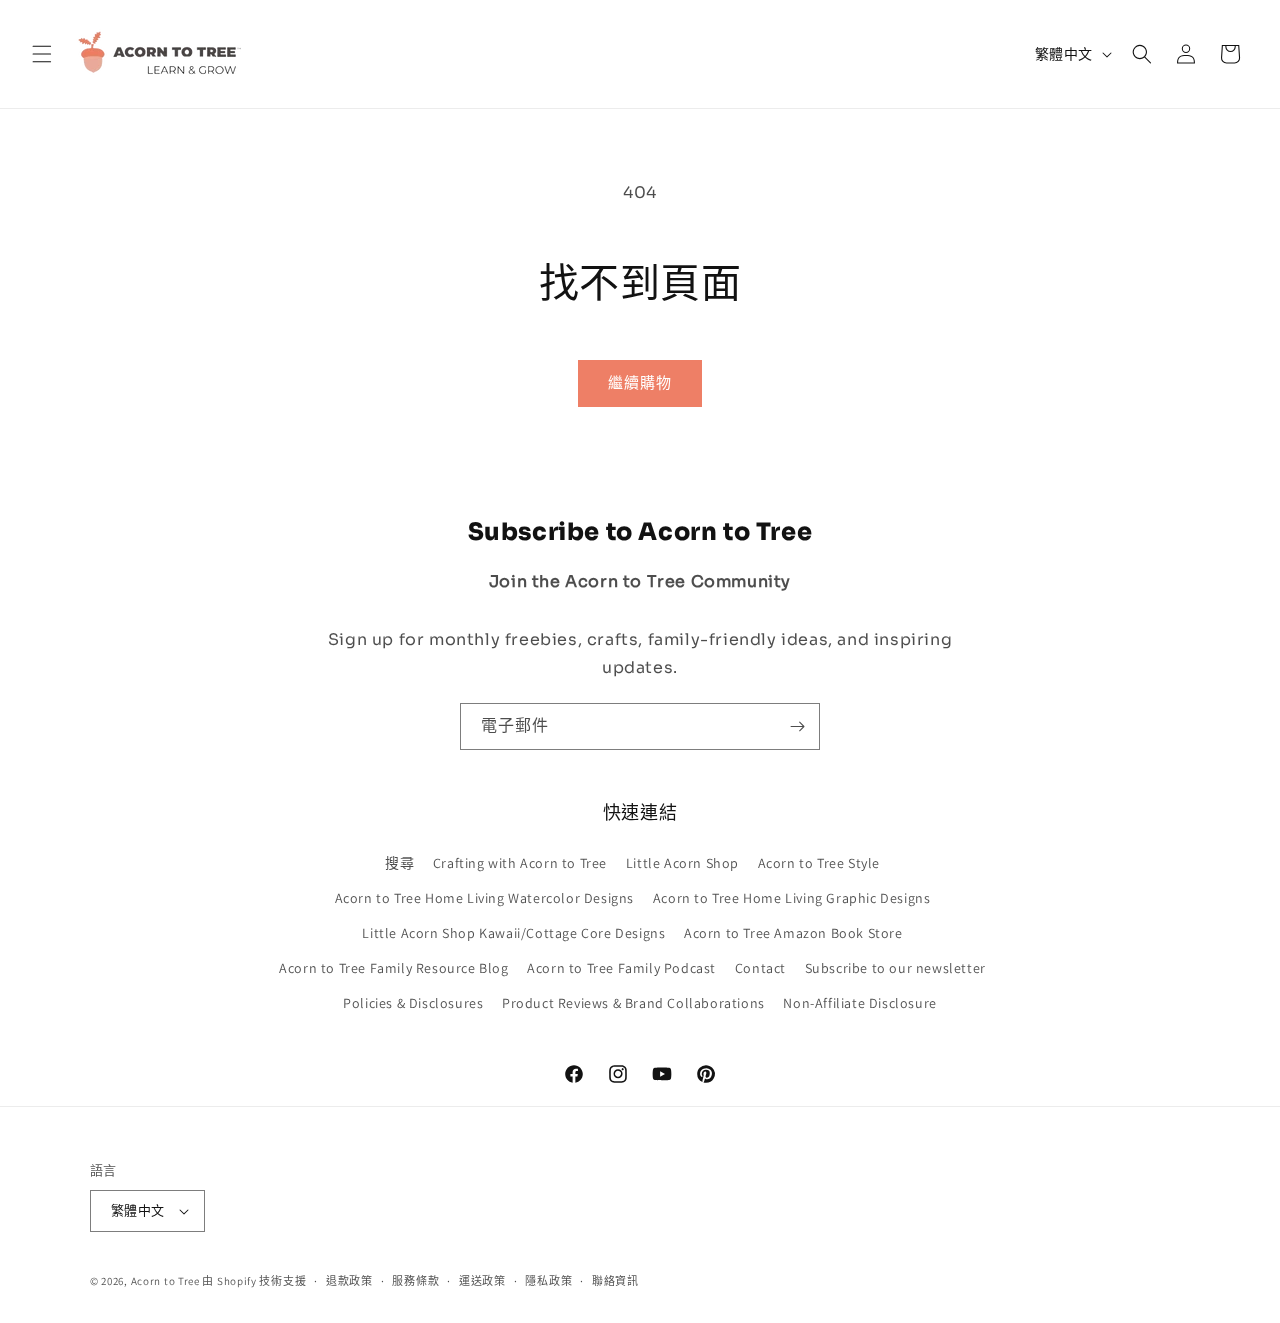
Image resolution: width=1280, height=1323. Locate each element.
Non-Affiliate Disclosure (859, 1003)
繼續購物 (640, 382)
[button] (42, 54)
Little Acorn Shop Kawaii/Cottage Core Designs (513, 933)
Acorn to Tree (167, 1281)
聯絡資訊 (615, 1281)
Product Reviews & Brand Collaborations (633, 1003)
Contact (760, 968)
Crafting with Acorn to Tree (520, 863)
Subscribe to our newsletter (895, 968)
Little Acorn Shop (682, 863)
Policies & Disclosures (413, 1003)
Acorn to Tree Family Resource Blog (393, 968)
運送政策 (482, 1281)
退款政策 (349, 1281)
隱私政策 (548, 1281)
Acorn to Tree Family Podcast (621, 968)
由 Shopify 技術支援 (254, 1281)
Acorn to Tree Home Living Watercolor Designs (484, 898)
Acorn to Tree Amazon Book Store (793, 933)
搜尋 (399, 863)
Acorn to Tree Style (819, 863)
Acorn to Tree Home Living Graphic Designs (792, 898)
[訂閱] (797, 726)
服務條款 (415, 1281)
